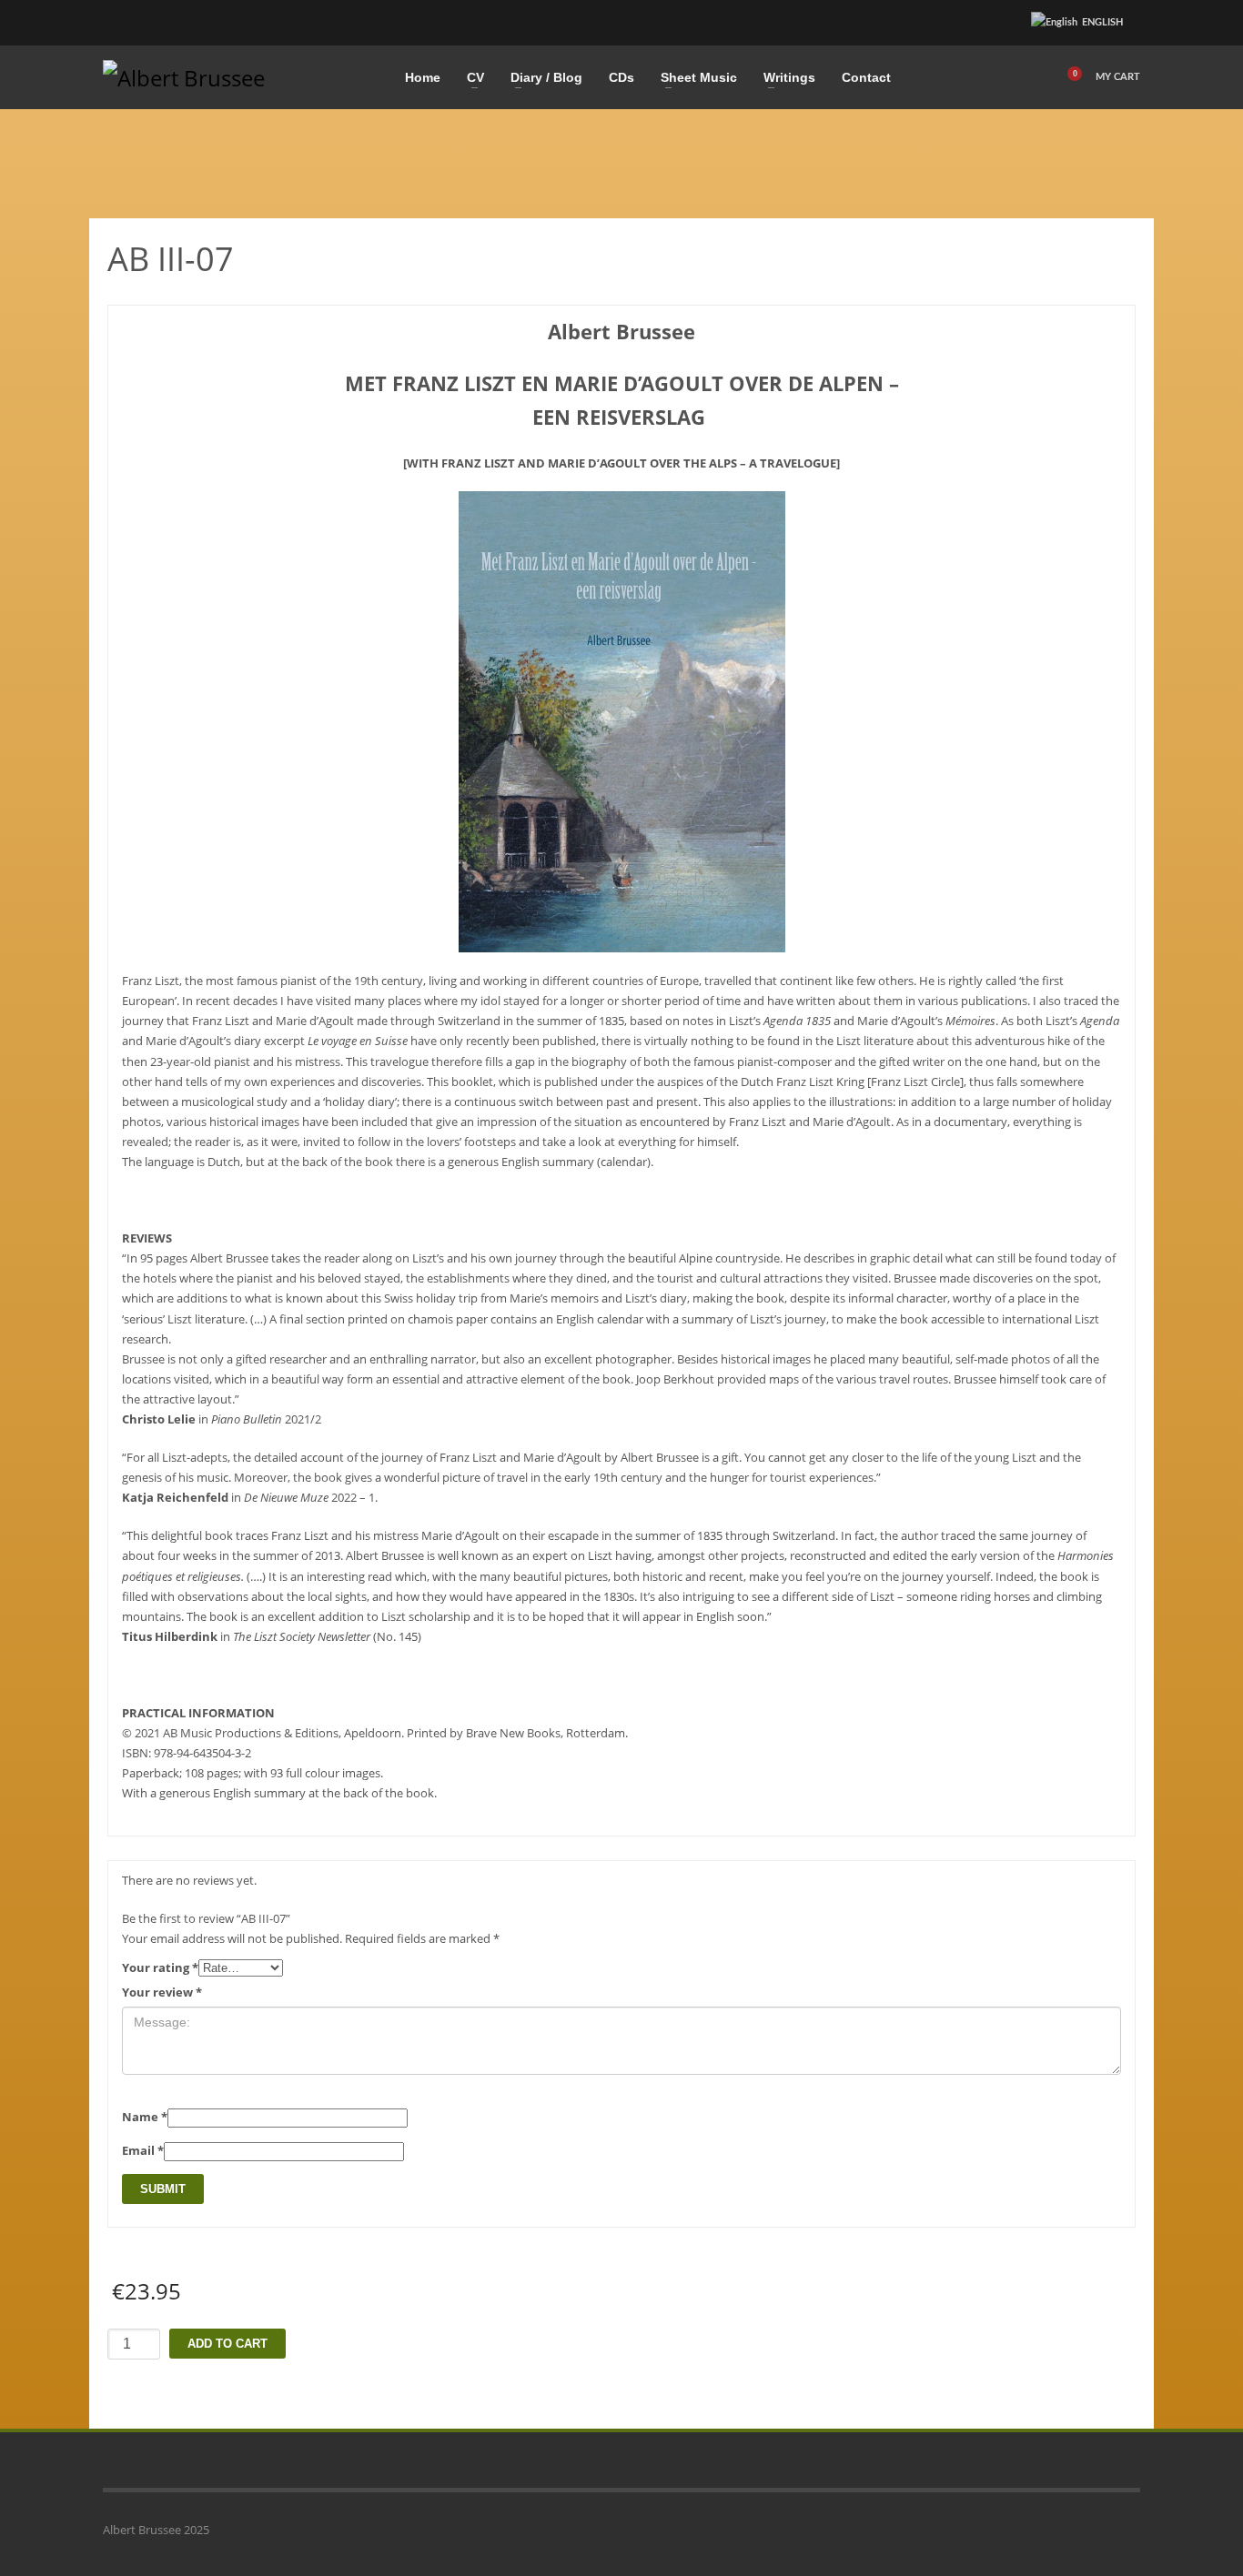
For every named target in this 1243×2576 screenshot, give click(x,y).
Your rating (160, 1967)
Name (145, 2117)
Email (143, 2150)
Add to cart (227, 2344)
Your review (162, 1992)
